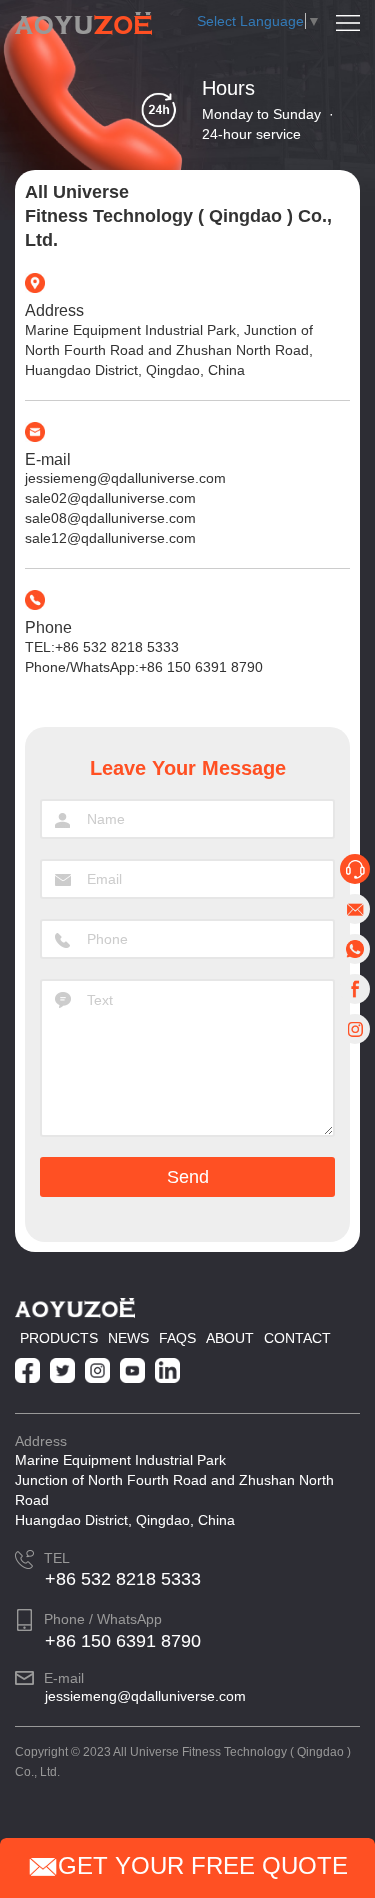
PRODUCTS (59, 1338)
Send (188, 1177)
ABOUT (230, 1338)
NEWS (128, 1338)
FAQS (177, 1338)
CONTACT (297, 1338)
